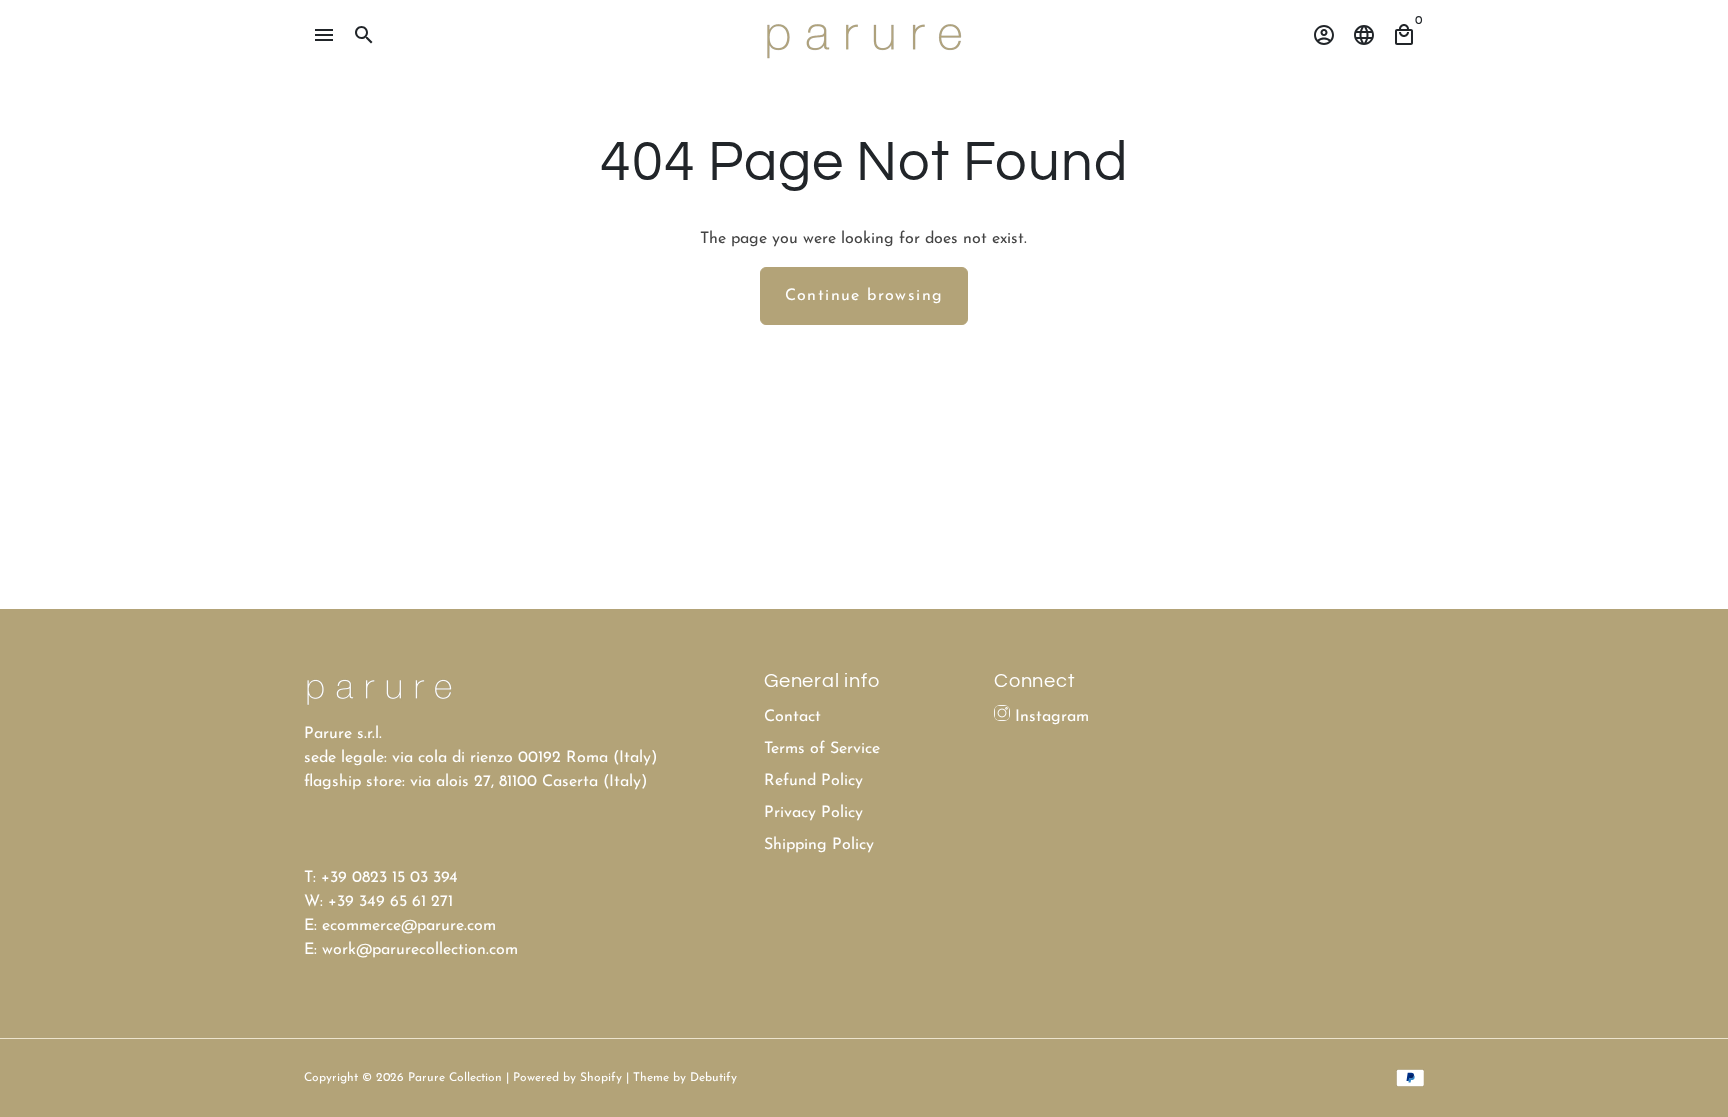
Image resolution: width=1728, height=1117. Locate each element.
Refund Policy (813, 781)
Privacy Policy (813, 813)
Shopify (601, 1078)
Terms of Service (822, 749)
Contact (792, 717)
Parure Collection (455, 1078)
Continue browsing (864, 296)
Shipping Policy (819, 845)
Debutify (713, 1078)
